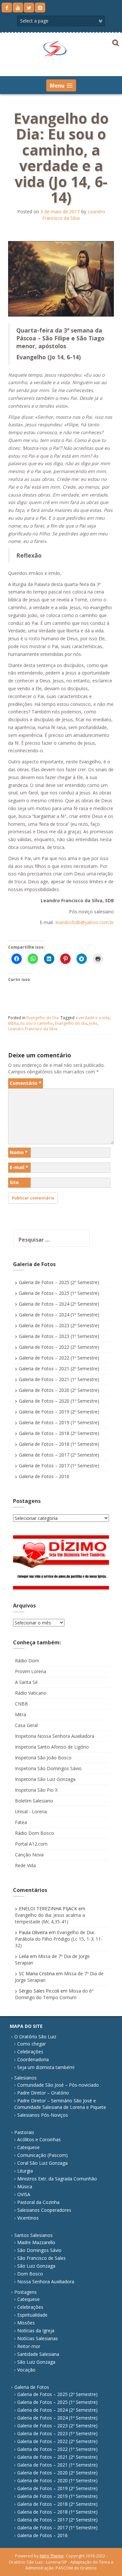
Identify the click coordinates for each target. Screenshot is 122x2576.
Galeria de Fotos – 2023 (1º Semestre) (59, 1336)
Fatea (21, 1822)
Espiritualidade (32, 2315)
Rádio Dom (27, 1661)
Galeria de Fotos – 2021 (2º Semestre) (59, 1369)
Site (14, 1182)
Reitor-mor (29, 2346)
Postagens (26, 2292)
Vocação (26, 2370)
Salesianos (26, 2078)
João (93, 1023)
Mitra (20, 1714)
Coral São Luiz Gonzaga (42, 2163)
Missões (26, 2323)
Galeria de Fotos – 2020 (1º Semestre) (59, 1401)
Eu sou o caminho (37, 1023)
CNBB (21, 1704)
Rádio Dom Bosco (34, 1833)
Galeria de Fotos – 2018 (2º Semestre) (59, 1433)
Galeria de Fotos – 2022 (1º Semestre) (59, 1358)
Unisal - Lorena (31, 1811)
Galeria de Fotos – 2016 (44, 1476)
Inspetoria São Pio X (36, 1790)
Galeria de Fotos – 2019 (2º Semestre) (59, 1412)
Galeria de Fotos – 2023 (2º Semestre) (59, 1325)
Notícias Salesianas (38, 2338)
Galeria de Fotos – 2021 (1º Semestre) (59, 1379)
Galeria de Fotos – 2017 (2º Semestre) (59, 1455)
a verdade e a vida (93, 1018)
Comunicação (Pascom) (42, 2155)
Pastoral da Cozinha (38, 2202)
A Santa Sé (26, 1682)
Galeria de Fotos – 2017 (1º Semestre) (59, 1466)
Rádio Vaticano (31, 1693)
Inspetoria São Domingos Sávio (48, 1768)
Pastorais (24, 2132)
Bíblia (13, 1023)
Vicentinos (28, 2218)
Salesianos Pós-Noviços (43, 2115)
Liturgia (25, 2171)
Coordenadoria (33, 2059)
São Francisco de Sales (41, 2258)
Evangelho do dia (71, 1023)
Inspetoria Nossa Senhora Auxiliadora (55, 1736)
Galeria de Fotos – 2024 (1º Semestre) (59, 1315)
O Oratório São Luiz (35, 2037)
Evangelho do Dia (42, 1018)
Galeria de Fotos (32, 2387)
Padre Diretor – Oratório (43, 2093)
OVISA (24, 2194)
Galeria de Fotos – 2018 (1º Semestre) (59, 1444)
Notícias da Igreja (36, 2331)
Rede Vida (25, 1865)
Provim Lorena (31, 1671)
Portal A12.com (31, 1844)
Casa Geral (26, 1725)
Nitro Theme (52, 2556)
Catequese (28, 2147)
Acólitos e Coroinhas (39, 2139)
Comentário (26, 1083)
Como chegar (32, 2044)
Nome (19, 1152)
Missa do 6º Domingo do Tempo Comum (54, 1994)
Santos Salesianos (34, 2235)
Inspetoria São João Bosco (43, 1758)
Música (25, 2186)
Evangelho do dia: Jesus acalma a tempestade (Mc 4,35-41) (50, 1918)
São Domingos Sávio (39, 2250)
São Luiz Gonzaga (36, 2266)
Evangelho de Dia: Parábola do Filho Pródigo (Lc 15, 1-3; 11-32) (59, 1939)
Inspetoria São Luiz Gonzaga (45, 1779)
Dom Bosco (30, 2274)
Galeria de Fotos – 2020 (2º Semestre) (59, 1390)
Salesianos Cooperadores (44, 2210)
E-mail (19, 1167)
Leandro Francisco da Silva (74, 215)
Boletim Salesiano (34, 1801)
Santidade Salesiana (38, 2354)
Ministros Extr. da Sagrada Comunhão (57, 2179)
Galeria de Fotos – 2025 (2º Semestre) (59, 1282)
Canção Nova (29, 1855)
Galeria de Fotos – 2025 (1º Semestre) (59, 1293)
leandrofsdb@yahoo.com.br (85, 922)
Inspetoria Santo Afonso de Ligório (52, 1747)
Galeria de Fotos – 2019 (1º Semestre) (59, 1422)
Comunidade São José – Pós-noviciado (58, 2085)
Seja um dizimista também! (46, 2067)
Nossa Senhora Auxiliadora (46, 2282)
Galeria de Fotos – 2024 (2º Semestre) (59, 1304)
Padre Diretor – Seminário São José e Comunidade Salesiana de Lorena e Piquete (60, 2104)
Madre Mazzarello (36, 2242)
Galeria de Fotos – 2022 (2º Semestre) (59, 1347)
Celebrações (30, 2052)
